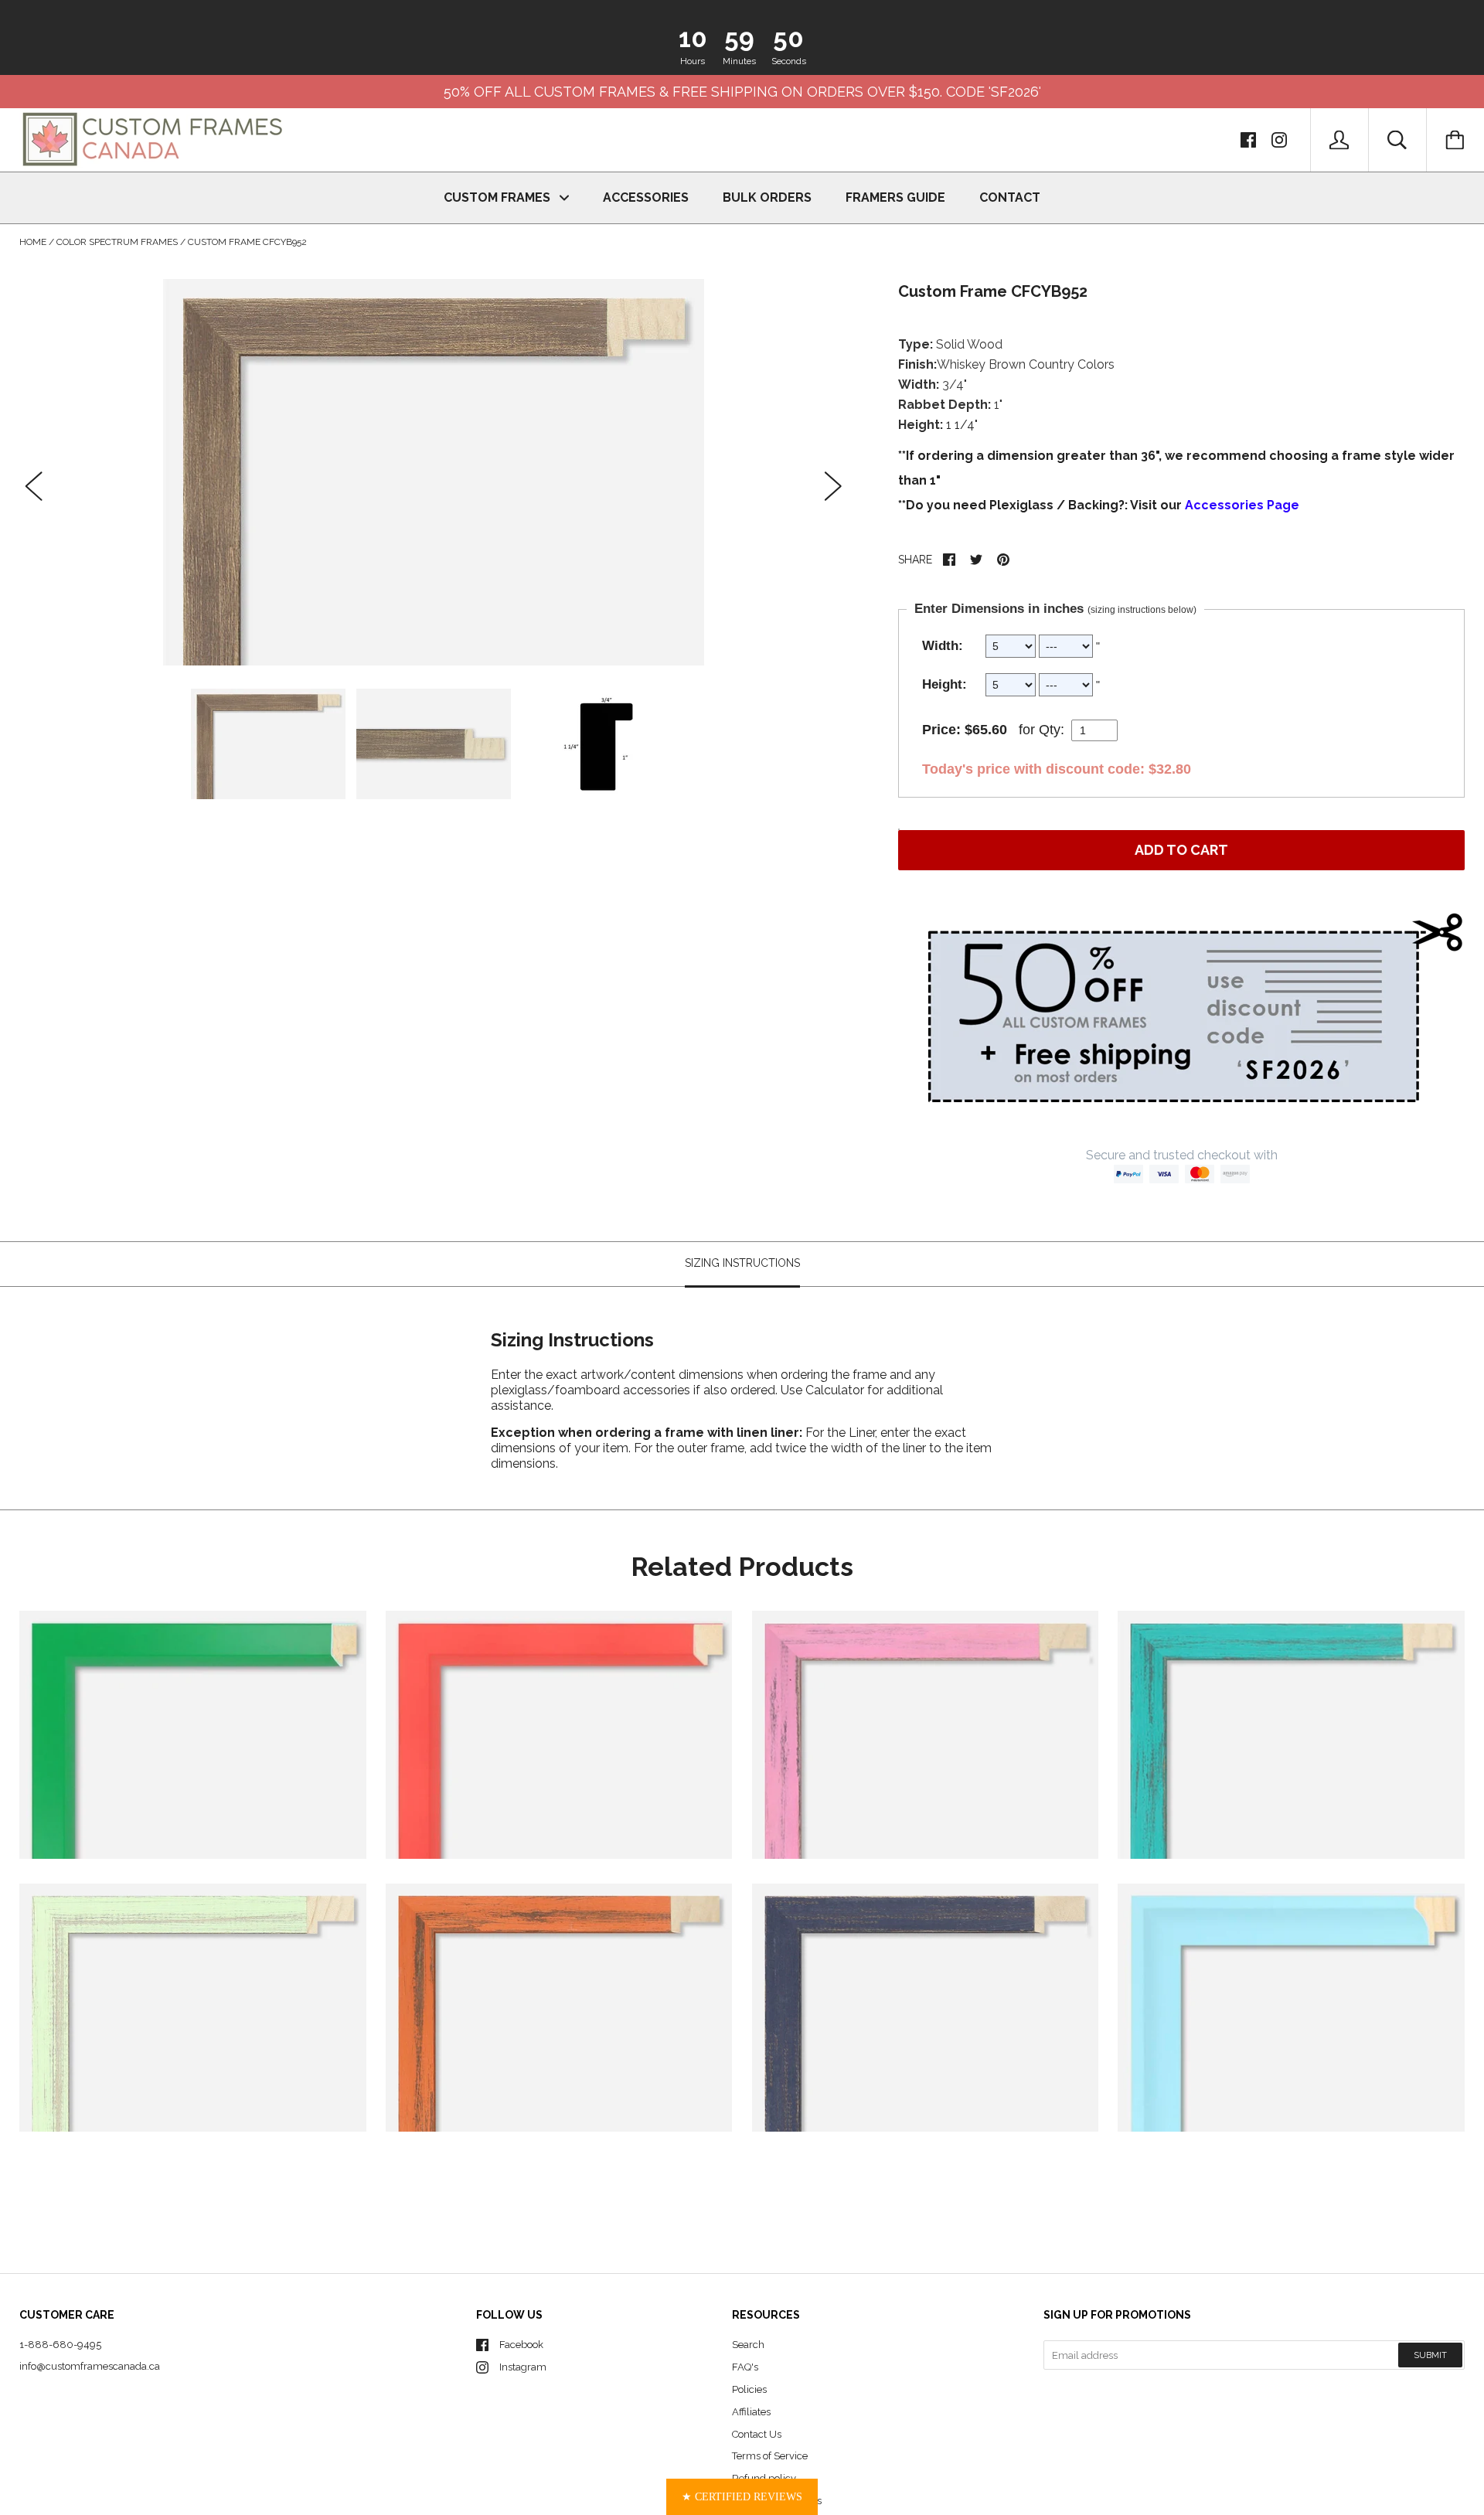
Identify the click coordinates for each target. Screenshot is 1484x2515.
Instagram (523, 2367)
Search (748, 2345)
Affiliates (751, 2412)
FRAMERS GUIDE (895, 197)
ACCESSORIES (646, 197)
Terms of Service (770, 2456)
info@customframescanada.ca (90, 2366)
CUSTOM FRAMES (499, 197)
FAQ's (745, 2367)
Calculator (836, 1389)
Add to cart (1181, 850)
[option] (434, 472)
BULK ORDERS (767, 197)
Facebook (521, 2345)
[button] (742, 2497)
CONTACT (1010, 197)
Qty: (1052, 730)
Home (33, 242)
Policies (749, 2389)
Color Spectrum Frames (117, 242)
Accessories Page (1242, 505)
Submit (1430, 2355)
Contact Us (757, 2434)
